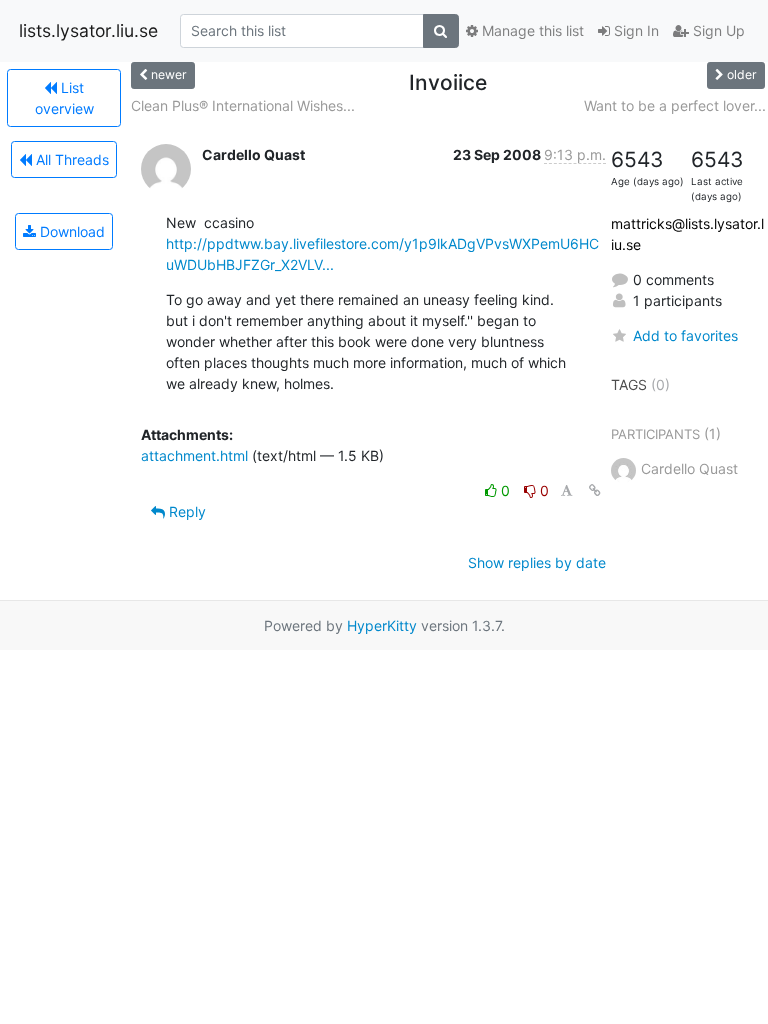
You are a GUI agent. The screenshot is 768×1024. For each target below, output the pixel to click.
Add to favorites (685, 335)
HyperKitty (382, 625)
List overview (64, 98)
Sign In (634, 30)
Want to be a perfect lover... (675, 105)
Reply (185, 511)
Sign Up (717, 30)
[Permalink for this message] (595, 490)
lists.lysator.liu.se (88, 30)
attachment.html (194, 455)
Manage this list (531, 30)
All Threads (70, 159)
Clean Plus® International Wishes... (243, 105)
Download (70, 231)
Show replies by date (537, 562)
